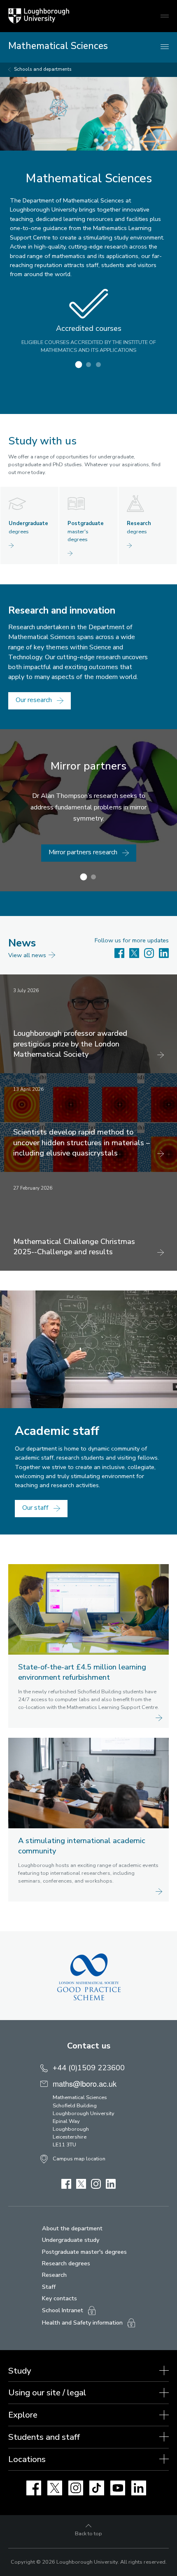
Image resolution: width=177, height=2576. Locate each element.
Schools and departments (43, 69)
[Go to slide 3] (98, 365)
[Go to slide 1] (79, 365)
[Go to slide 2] (88, 365)
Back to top (88, 2534)
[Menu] (165, 47)
